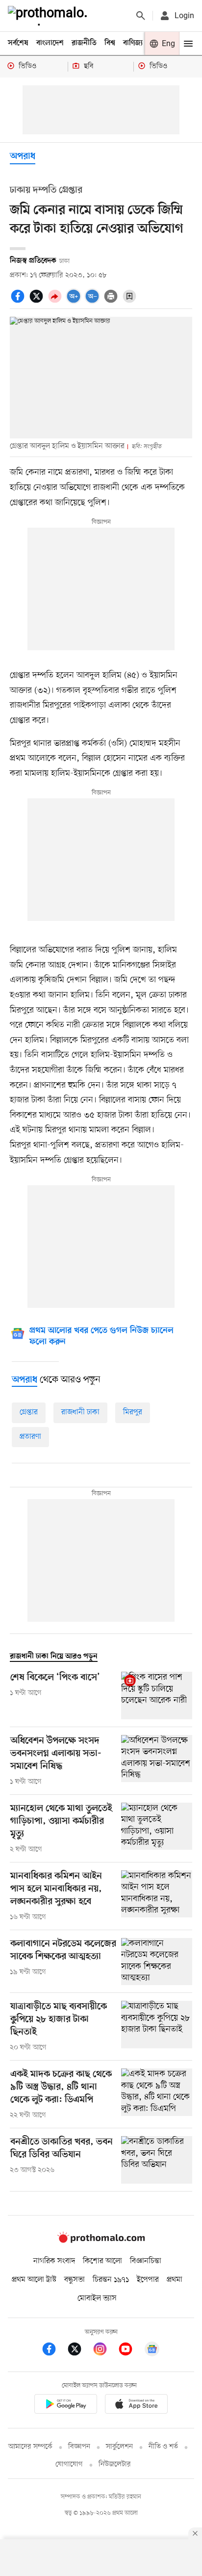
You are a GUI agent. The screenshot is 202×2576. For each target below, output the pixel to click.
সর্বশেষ (18, 43)
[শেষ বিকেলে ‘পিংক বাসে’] (157, 1696)
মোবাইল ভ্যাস (97, 2298)
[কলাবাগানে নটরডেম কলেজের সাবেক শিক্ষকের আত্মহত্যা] (157, 1962)
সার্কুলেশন (119, 2447)
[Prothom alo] (50, 16)
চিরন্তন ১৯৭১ (111, 2280)
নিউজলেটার (115, 2464)
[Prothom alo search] (141, 16)
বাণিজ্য (133, 43)
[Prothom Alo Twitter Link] (79, 2351)
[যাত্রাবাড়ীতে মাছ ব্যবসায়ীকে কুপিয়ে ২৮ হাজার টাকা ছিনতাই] (157, 2027)
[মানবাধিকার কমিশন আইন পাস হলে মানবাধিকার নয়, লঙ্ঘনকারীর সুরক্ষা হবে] (157, 1896)
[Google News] (152, 2351)
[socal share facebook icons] (19, 302)
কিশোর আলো (102, 2261)
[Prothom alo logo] (101, 2241)
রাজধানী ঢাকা (80, 1412)
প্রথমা (175, 2280)
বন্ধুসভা (75, 2280)
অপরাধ (23, 157)
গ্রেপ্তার (29, 1412)
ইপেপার (148, 2280)
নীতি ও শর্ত (163, 2447)
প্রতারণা (30, 1437)
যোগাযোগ (69, 2464)
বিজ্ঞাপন (79, 2447)
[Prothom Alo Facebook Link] (54, 2351)
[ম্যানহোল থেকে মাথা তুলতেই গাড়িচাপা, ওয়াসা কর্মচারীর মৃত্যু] (157, 1829)
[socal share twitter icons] (38, 302)
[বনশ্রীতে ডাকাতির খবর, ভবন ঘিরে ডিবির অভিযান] (157, 2160)
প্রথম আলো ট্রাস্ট (34, 2280)
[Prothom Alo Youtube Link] (130, 2351)
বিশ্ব (110, 43)
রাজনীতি (84, 43)
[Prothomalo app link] (66, 2406)
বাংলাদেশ (50, 43)
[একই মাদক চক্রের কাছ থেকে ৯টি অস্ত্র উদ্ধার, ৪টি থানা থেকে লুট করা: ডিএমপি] (157, 2094)
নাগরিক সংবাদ (54, 2261)
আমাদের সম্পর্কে (30, 2447)
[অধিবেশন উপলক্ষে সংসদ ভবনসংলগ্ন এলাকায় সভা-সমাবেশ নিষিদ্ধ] (157, 1761)
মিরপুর (133, 1412)
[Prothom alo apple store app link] (136, 2406)
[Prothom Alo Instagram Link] (105, 2351)
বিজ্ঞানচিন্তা (146, 2261)
